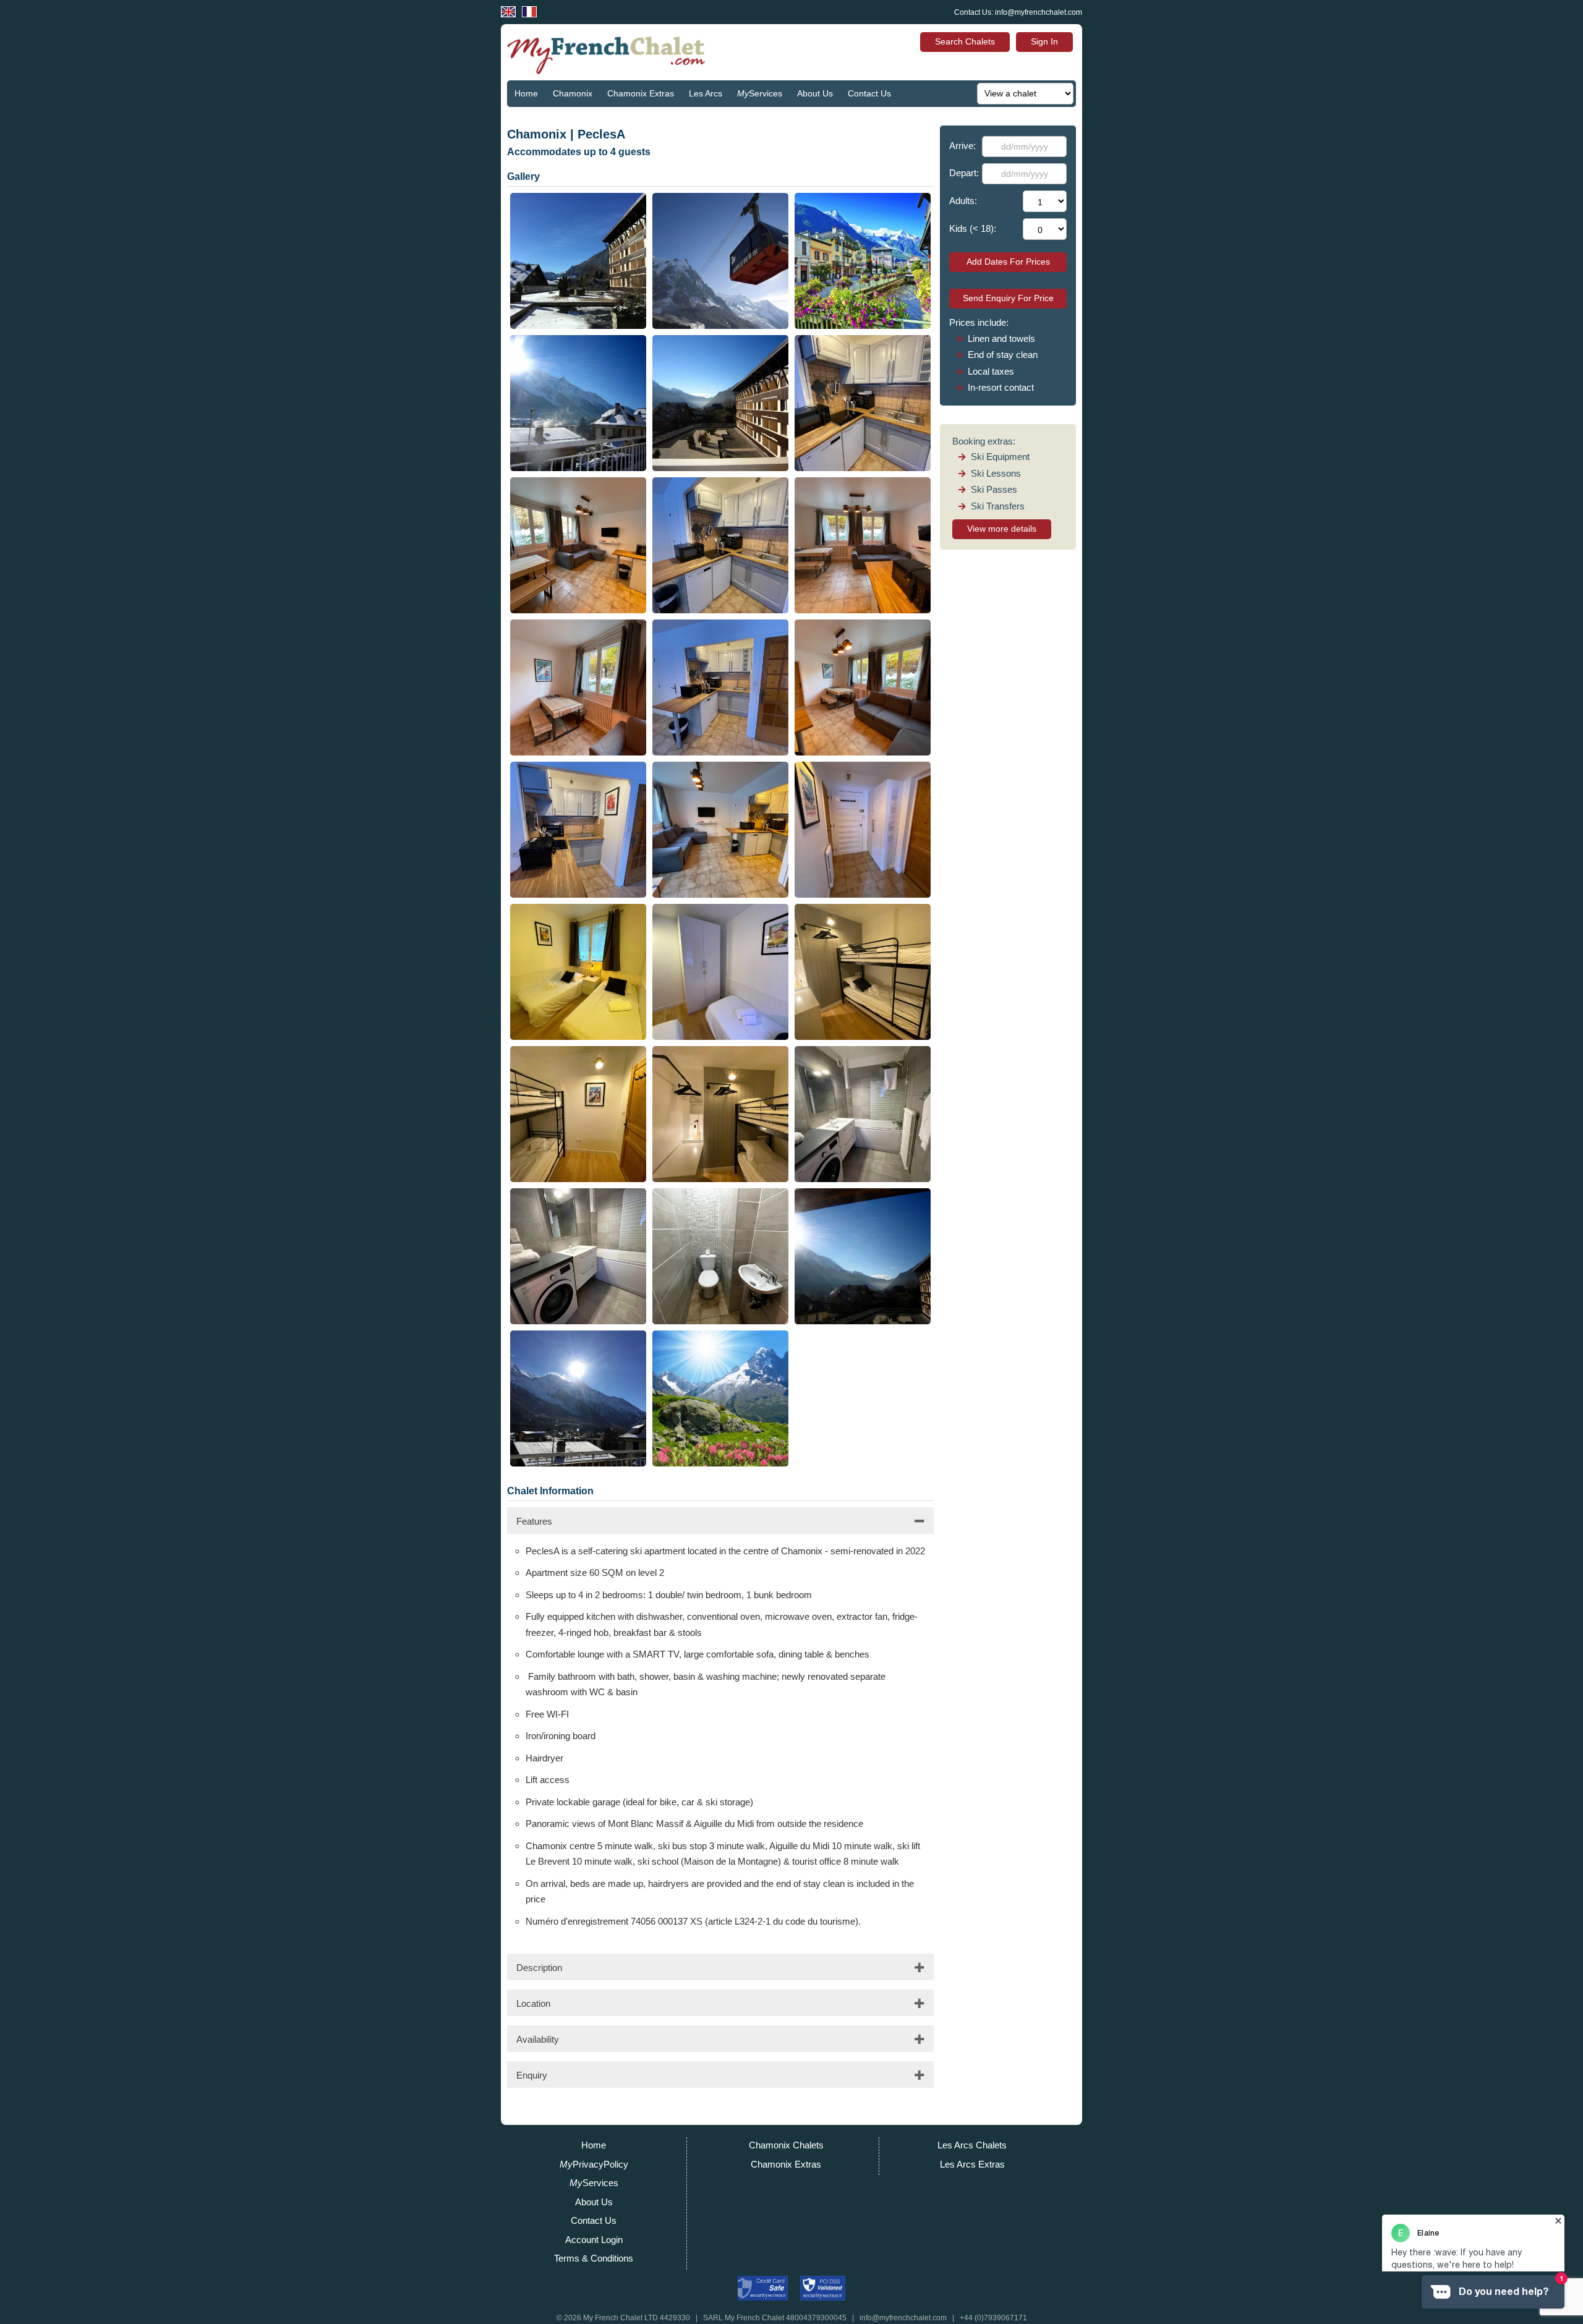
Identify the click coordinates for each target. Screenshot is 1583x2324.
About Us (815, 93)
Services (760, 93)
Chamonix (573, 93)
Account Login (594, 2240)
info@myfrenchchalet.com (1039, 12)
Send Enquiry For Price (1008, 298)
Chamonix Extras (641, 93)
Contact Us (869, 93)
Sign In (1044, 41)
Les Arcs (706, 93)
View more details (1002, 529)
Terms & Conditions (594, 2258)
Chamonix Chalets (786, 2145)
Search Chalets (965, 41)
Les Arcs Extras (972, 2164)
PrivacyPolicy (594, 2164)
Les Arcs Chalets (972, 2145)
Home (526, 93)
